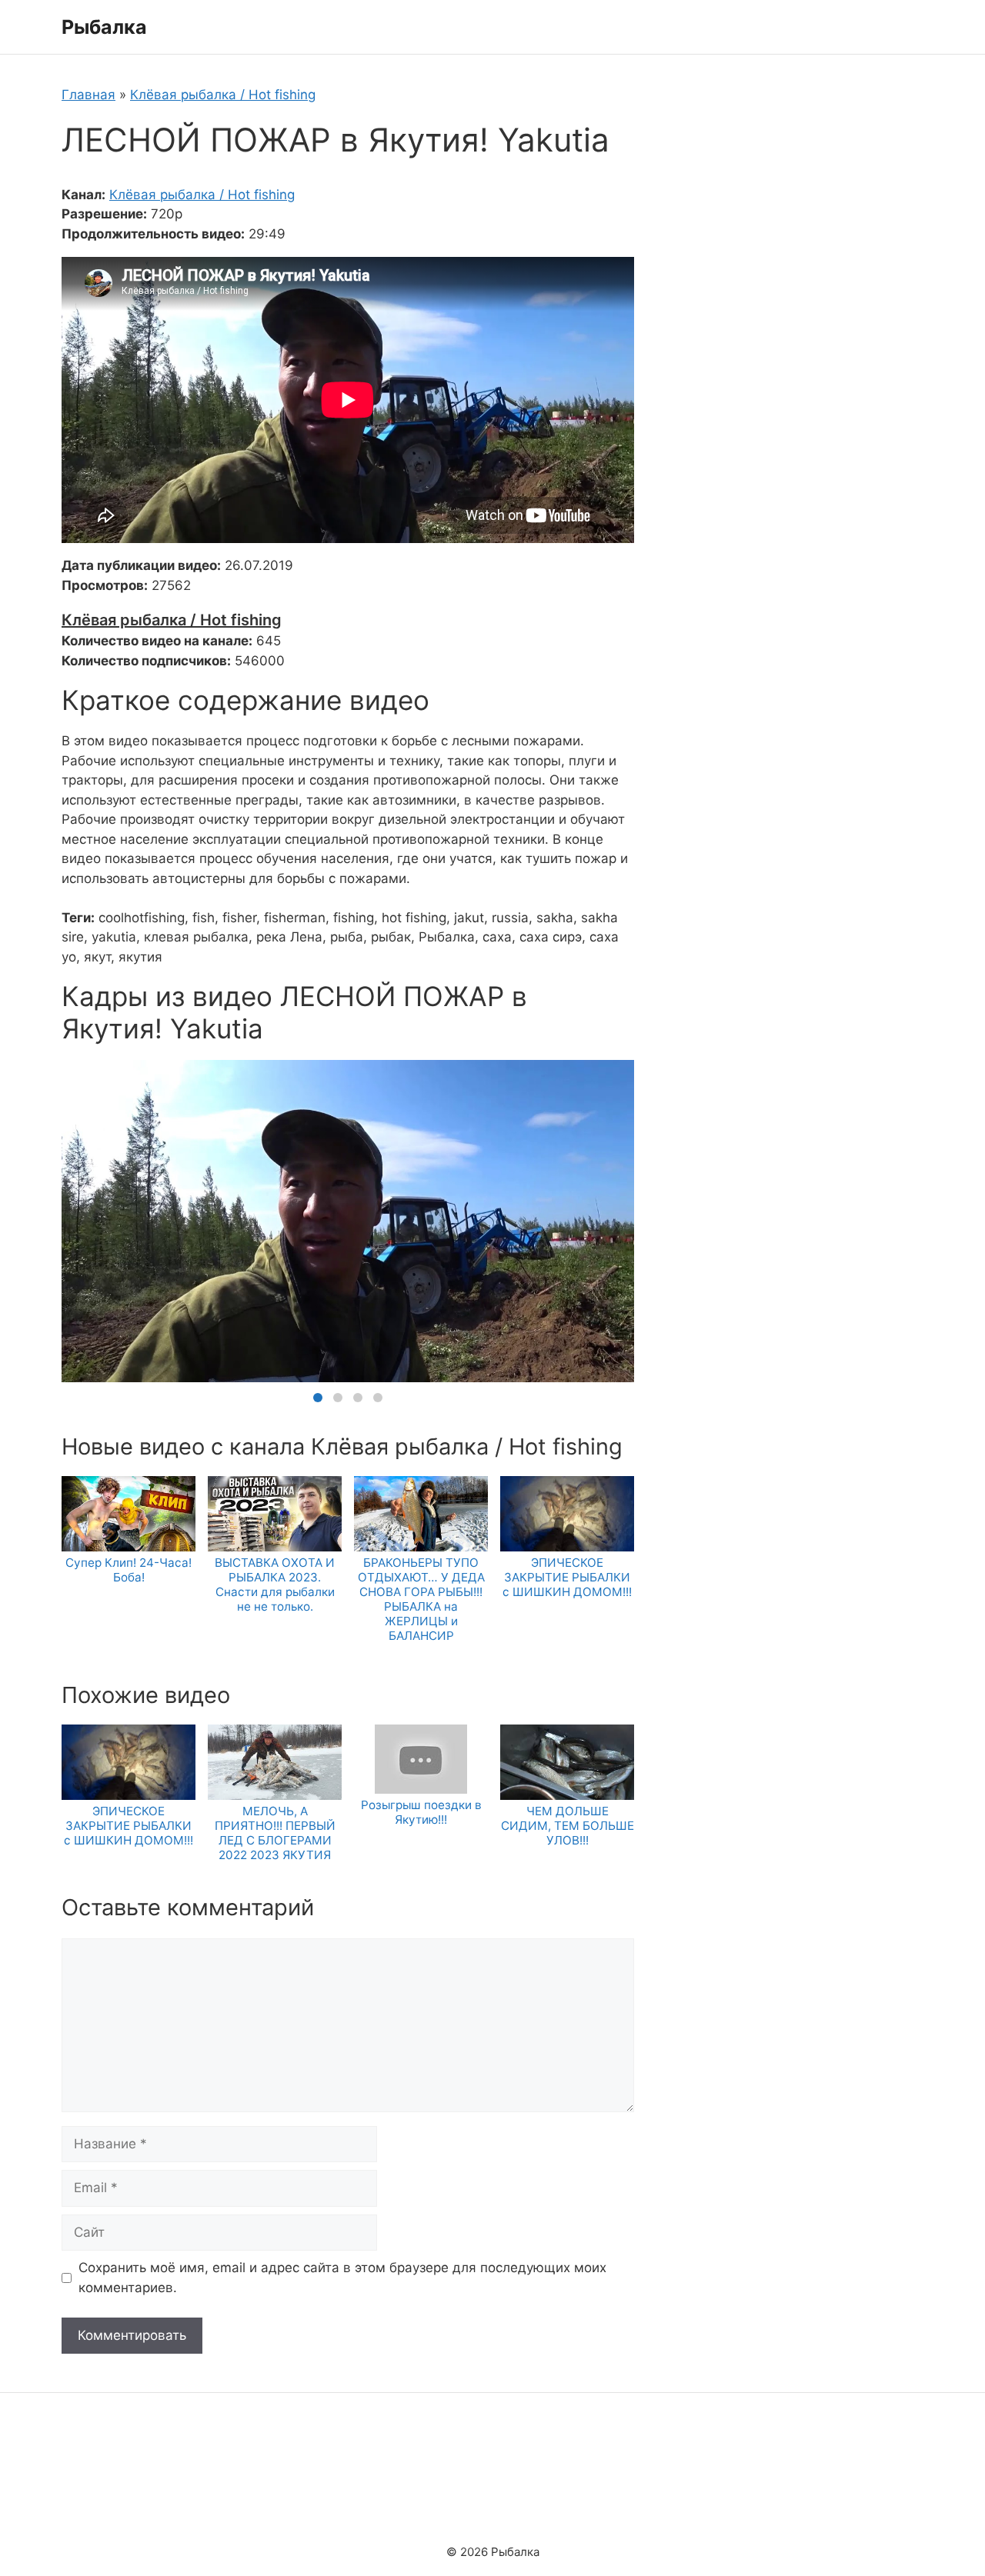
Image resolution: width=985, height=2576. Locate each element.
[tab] (318, 1398)
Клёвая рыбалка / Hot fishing (223, 95)
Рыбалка (104, 27)
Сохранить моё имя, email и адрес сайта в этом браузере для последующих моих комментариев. (342, 2278)
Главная (88, 95)
